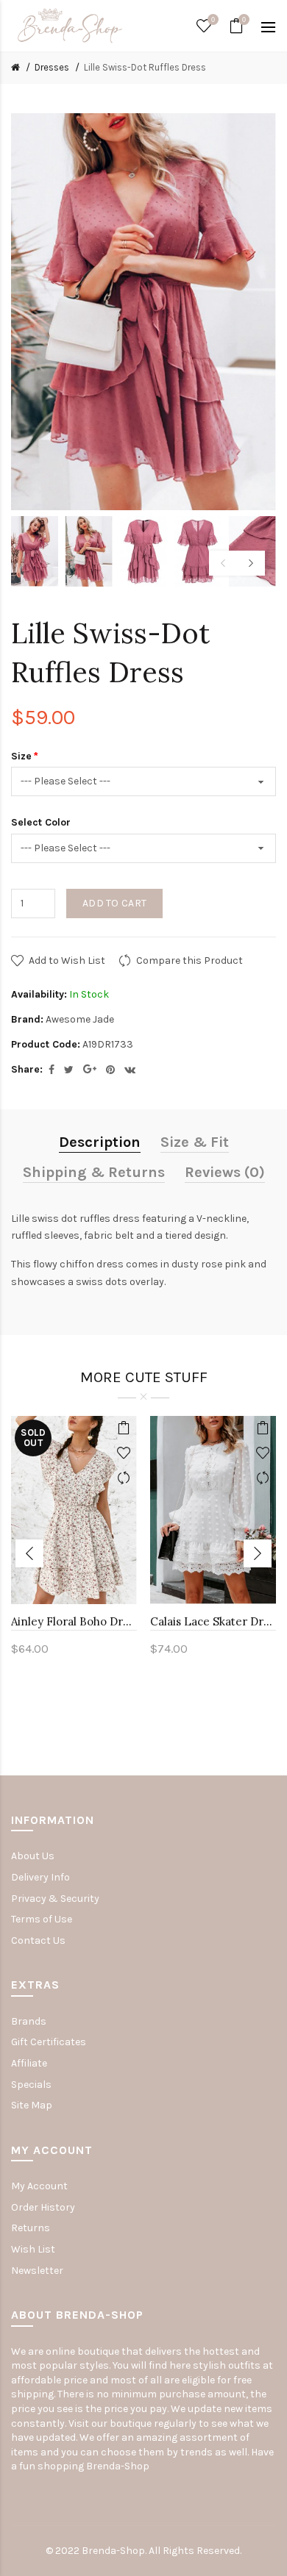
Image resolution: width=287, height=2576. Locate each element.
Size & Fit (195, 1142)
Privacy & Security (55, 1899)
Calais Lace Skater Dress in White (213, 1621)
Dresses (52, 67)
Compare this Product (189, 960)
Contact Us (38, 1940)
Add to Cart (114, 903)
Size (21, 756)
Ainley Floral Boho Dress (74, 1621)
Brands (29, 2021)
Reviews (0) (225, 1172)
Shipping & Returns (94, 1172)
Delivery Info (40, 1877)
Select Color (41, 822)
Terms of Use (42, 1919)
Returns (31, 2228)
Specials (31, 2085)
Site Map (32, 2105)
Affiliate (29, 2063)
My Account (39, 2186)
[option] (35, 551)
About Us (33, 1856)
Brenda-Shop (118, 2466)
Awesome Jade (80, 1019)
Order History (43, 2207)
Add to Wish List (67, 960)
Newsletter (37, 2271)
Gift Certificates (49, 2042)
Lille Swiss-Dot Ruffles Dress (145, 67)
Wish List (33, 2249)
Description (100, 1142)
